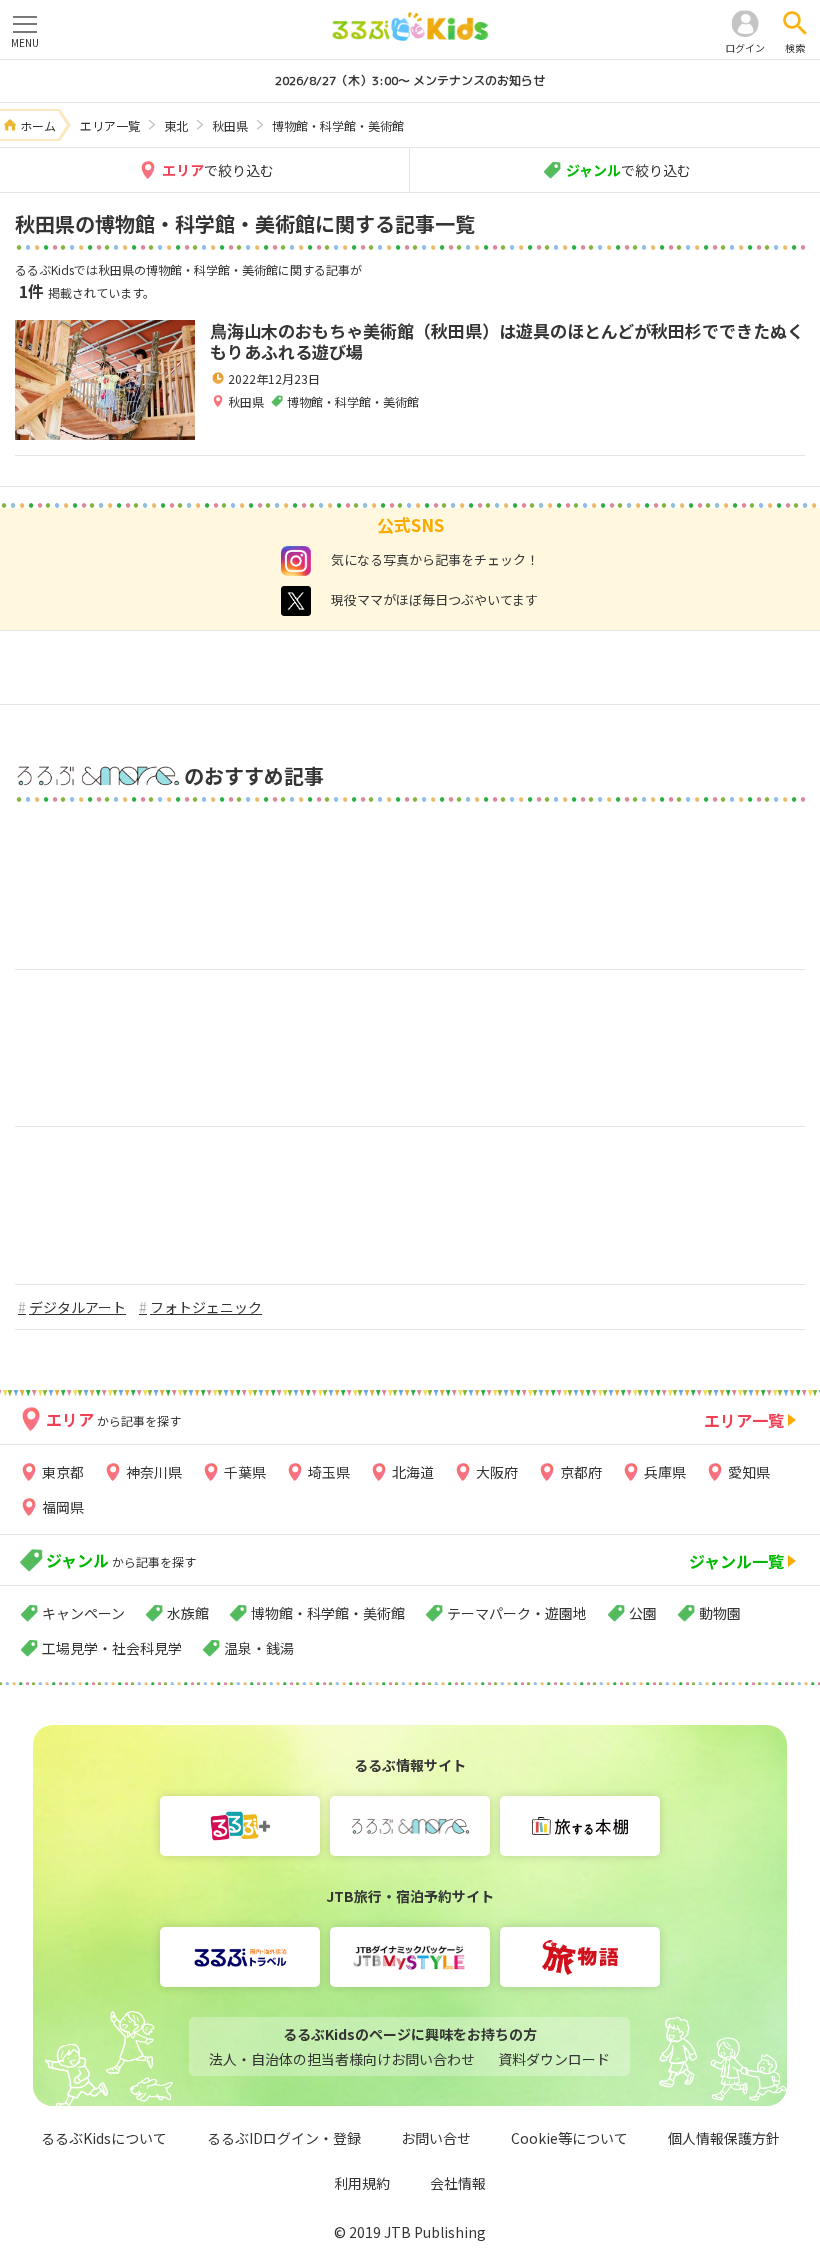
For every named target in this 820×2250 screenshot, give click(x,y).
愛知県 (749, 1472)
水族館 (188, 1613)
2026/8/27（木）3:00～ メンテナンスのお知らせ (410, 80)
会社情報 (458, 2183)
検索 (795, 47)
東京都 (63, 1472)
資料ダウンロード (554, 2059)
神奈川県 (154, 1472)
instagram (296, 561)
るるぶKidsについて (104, 2138)
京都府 (581, 1472)
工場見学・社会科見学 (112, 1648)
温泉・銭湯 (259, 1648)
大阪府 (497, 1472)
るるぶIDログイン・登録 (284, 2138)
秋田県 (246, 401)
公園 (643, 1613)
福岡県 (63, 1507)
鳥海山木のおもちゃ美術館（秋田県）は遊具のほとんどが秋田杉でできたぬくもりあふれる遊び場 (507, 341)
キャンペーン (83, 1613)
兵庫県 (665, 1472)
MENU (25, 42)
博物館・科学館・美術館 (328, 1613)
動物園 (720, 1613)
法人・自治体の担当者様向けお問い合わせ (342, 2059)
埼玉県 (329, 1472)
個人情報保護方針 (724, 2138)
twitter (296, 601)
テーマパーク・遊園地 (517, 1613)
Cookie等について (569, 2138)
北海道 (413, 1472)
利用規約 (362, 2183)
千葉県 (245, 1472)
